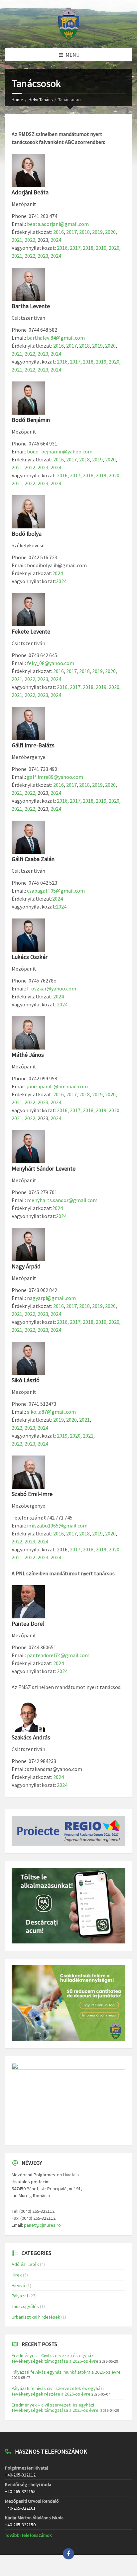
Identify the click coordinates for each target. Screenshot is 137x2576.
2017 (71, 346)
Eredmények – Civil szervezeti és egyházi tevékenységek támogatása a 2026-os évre (55, 2358)
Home (17, 100)
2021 (17, 240)
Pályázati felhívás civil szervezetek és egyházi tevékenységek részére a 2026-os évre (58, 2391)
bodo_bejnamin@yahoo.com (60, 451)
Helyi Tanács (41, 100)
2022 (30, 240)
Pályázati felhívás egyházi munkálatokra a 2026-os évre (66, 2372)
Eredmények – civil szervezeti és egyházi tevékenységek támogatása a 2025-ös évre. (56, 2408)
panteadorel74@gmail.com (58, 1655)
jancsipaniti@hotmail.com (57, 1086)
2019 (97, 232)
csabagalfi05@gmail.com (56, 891)
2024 (56, 240)
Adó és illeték (25, 2264)
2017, (73, 232)
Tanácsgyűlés (25, 2306)
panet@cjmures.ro (42, 2225)
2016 (59, 232)
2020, (111, 1094)
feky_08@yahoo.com (51, 663)
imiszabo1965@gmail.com (57, 1525)
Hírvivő (18, 2285)
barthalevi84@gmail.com (56, 338)
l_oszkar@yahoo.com (52, 988)
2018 (84, 232)
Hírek (17, 2275)
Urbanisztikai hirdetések (36, 2317)
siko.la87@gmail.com (51, 1412)
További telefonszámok (28, 2535)
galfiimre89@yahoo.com (55, 777)
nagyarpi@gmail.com (51, 1298)
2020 (110, 232)
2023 (43, 256)
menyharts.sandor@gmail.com (62, 1200)
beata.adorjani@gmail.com (58, 224)
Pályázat (20, 2296)
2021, (18, 1557)
